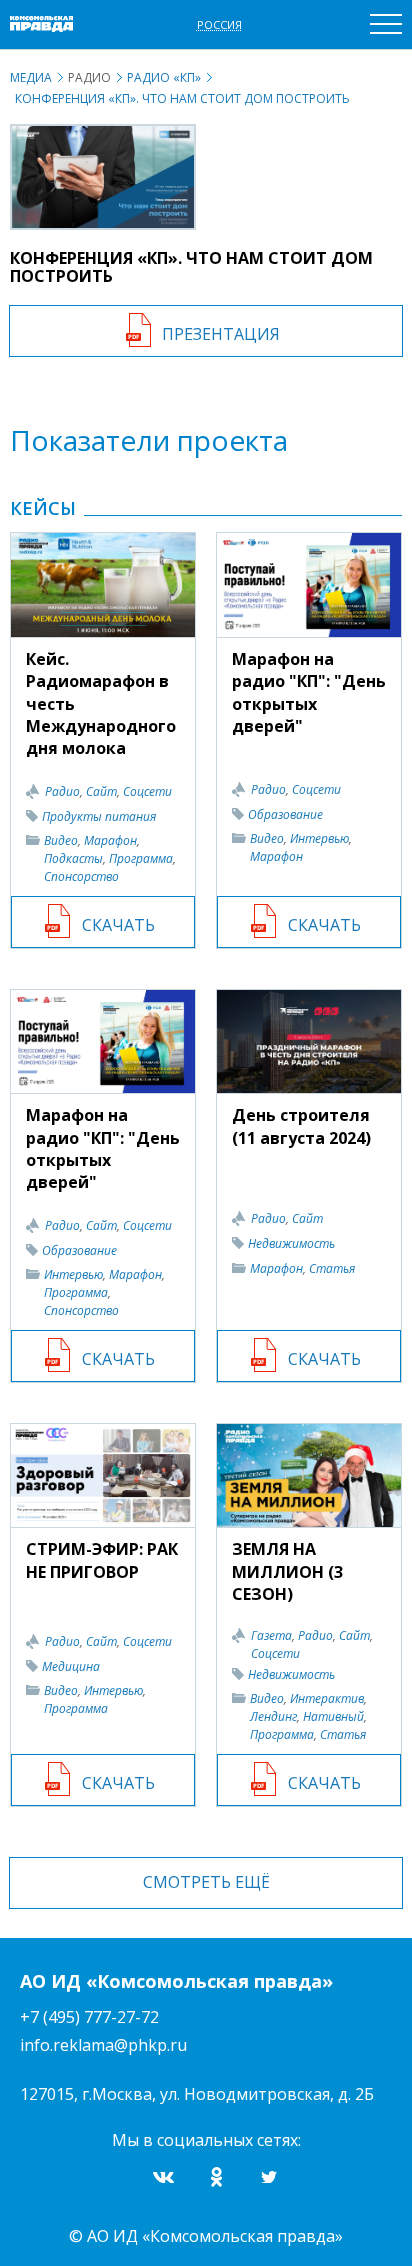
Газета (271, 1635)
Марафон (110, 840)
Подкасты (73, 858)
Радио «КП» (164, 77)
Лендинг (273, 1716)
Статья (332, 1268)
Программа (141, 858)
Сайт (101, 791)
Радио (62, 791)
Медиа (31, 77)
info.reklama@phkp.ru (103, 2045)
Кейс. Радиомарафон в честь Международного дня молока (101, 704)
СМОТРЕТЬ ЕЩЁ (206, 1882)
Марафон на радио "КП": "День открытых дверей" (309, 692)
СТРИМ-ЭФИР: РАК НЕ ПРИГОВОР (102, 1560)
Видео (61, 840)
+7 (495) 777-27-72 (89, 2017)
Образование (285, 814)
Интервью (319, 838)
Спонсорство (81, 876)
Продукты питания (99, 816)
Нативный (333, 1716)
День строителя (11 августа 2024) (301, 1126)
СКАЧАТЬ (118, 925)
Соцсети (147, 791)
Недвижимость (291, 1243)
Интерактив (327, 1698)
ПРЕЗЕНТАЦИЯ (221, 334)
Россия (219, 24)
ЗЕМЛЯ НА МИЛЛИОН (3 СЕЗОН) (287, 1571)
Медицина (71, 1666)
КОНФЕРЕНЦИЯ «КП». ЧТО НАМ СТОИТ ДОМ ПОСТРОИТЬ (182, 98)
